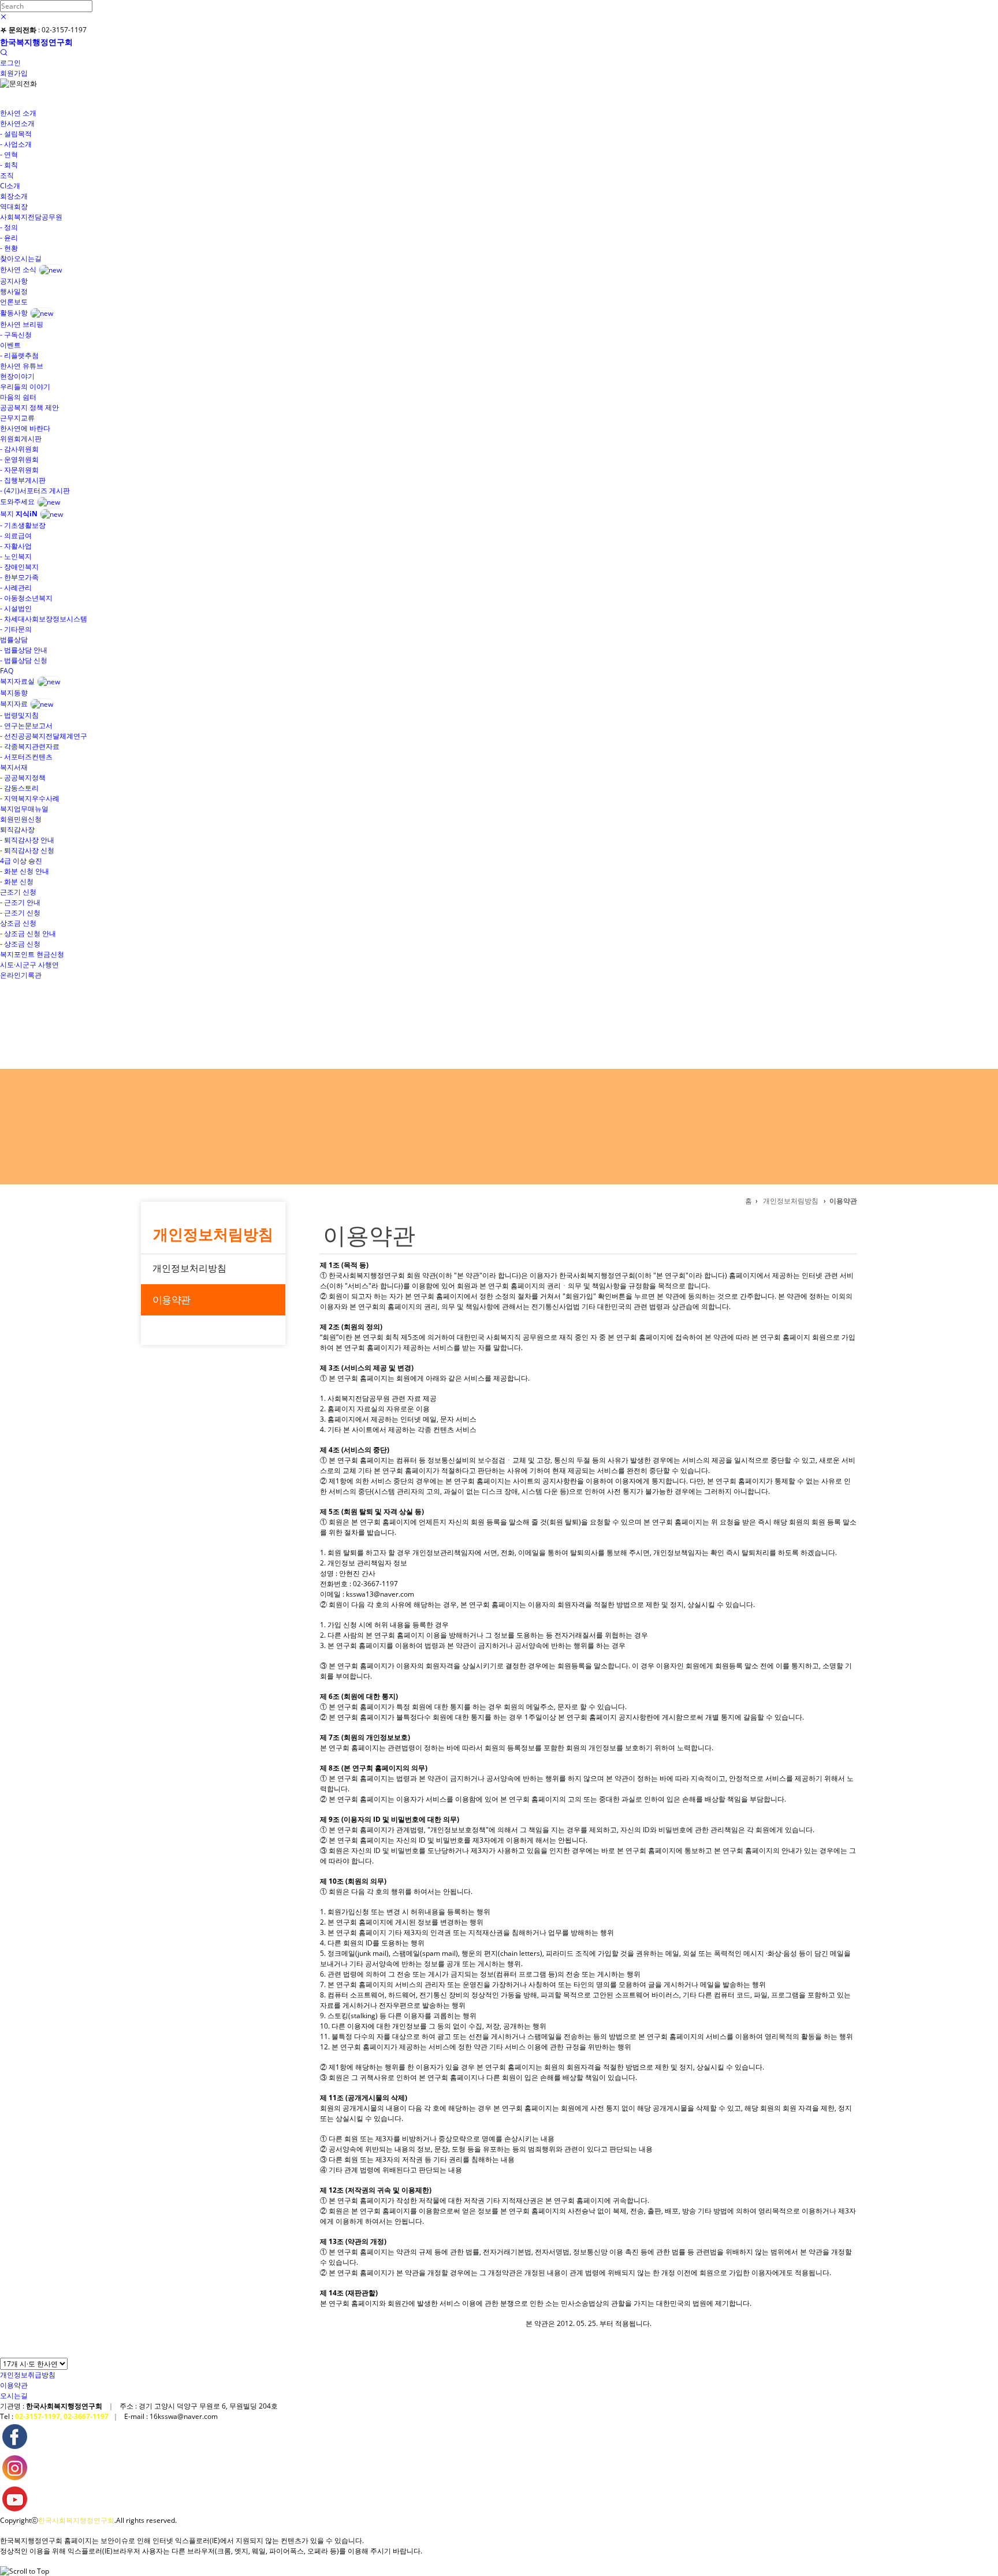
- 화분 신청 (17, 881)
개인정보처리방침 (189, 1268)
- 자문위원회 (19, 470)
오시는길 (14, 2396)
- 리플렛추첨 (19, 355)
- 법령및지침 (19, 715)
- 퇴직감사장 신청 (27, 850)
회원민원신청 (21, 819)
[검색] (3, 53)
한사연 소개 (18, 113)
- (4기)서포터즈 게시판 (35, 491)
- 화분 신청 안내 (25, 871)
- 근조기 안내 (20, 902)
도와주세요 (17, 502)
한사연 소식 (18, 269)
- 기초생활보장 (23, 525)
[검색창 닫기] (3, 17)
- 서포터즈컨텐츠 (26, 757)
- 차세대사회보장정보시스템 (44, 619)
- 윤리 (9, 238)
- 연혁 (9, 154)
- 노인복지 (16, 556)
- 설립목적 (16, 134)
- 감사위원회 (19, 449)
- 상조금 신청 (20, 944)
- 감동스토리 (19, 788)
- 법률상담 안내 (24, 650)
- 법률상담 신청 (24, 660)
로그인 (10, 63)
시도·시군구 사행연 (29, 965)
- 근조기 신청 (20, 913)
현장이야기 (17, 376)
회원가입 (14, 73)
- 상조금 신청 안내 (28, 933)
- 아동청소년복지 (26, 598)
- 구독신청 (16, 335)
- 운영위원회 (19, 459)
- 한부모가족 (19, 577)
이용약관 (171, 1300)
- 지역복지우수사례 (30, 798)
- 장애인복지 (19, 567)
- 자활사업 (16, 546)
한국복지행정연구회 (36, 42)
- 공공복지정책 (23, 778)
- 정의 (9, 227)
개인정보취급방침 (28, 2375)
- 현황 (9, 248)
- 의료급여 (16, 536)
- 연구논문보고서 (26, 726)
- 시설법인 (16, 608)
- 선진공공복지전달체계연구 (44, 736)
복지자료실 (17, 681)
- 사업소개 (16, 144)
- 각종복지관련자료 (30, 746)
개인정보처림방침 (213, 1234)
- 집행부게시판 (23, 480)
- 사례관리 (16, 588)
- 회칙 (9, 165)
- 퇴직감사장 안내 (27, 840)
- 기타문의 (16, 629)
